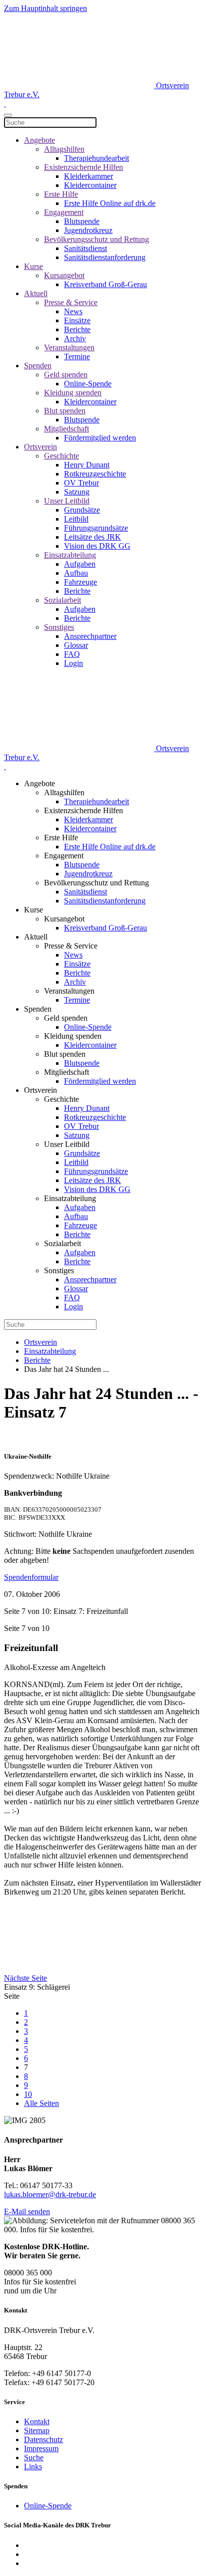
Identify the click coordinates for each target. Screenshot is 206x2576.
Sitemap (37, 2430)
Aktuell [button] (36, 937)
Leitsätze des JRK (92, 537)
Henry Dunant (87, 465)
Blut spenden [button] (65, 1054)
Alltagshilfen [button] (64, 792)
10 (28, 2094)
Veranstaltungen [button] (69, 991)
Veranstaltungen (69, 347)
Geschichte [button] (61, 1099)
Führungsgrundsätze (96, 528)
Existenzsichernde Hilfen (83, 167)
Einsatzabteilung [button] (70, 1198)
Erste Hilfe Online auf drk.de (110, 203)
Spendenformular (31, 1577)
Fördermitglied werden (100, 438)
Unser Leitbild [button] (67, 1144)
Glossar (76, 645)
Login (73, 663)
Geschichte (61, 456)
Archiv (75, 338)
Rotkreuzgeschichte (95, 474)
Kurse (33, 266)
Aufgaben (80, 564)
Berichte (77, 329)
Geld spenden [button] (66, 1018)
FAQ (72, 654)
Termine (77, 357)
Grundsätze (82, 510)
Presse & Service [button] (71, 946)
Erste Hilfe (61, 194)
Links (33, 2467)
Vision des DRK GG (97, 546)
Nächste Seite (25, 1978)
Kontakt (37, 2421)
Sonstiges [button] (59, 1270)
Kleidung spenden (73, 393)
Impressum (41, 2448)
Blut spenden (65, 411)
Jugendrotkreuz (88, 230)
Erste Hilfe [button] (61, 838)
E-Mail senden (27, 2211)
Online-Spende (88, 384)
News (73, 311)
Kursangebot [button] (64, 919)
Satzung (77, 492)
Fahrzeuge (80, 582)
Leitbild (76, 519)
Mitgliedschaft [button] (66, 1072)
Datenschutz (43, 2439)
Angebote (39, 140)
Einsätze (77, 320)
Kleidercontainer (90, 185)
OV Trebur (81, 483)
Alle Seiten (41, 2103)
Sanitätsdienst (85, 248)
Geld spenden (66, 375)
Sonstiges (59, 627)
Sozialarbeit (62, 600)
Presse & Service (71, 302)
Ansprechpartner (90, 636)
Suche (34, 2457)
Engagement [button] (64, 856)
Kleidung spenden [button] (73, 1036)
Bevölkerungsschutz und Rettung (96, 239)
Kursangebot (64, 275)
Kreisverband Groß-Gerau (105, 284)
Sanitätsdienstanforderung (105, 257)
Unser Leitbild (67, 501)
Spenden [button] (38, 1009)
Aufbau (76, 573)
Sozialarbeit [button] (62, 1243)
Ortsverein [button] (40, 1090)
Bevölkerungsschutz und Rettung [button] (96, 883)
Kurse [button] (33, 910)
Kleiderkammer (88, 176)
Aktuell (36, 293)
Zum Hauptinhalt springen (45, 8)
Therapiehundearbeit (96, 158)
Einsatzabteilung (70, 555)
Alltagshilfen (64, 149)
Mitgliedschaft (66, 429)
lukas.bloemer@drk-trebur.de (50, 2194)
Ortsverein (40, 447)
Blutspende (82, 221)
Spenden (38, 366)
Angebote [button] (39, 783)
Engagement (64, 212)
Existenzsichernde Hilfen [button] (83, 810)
